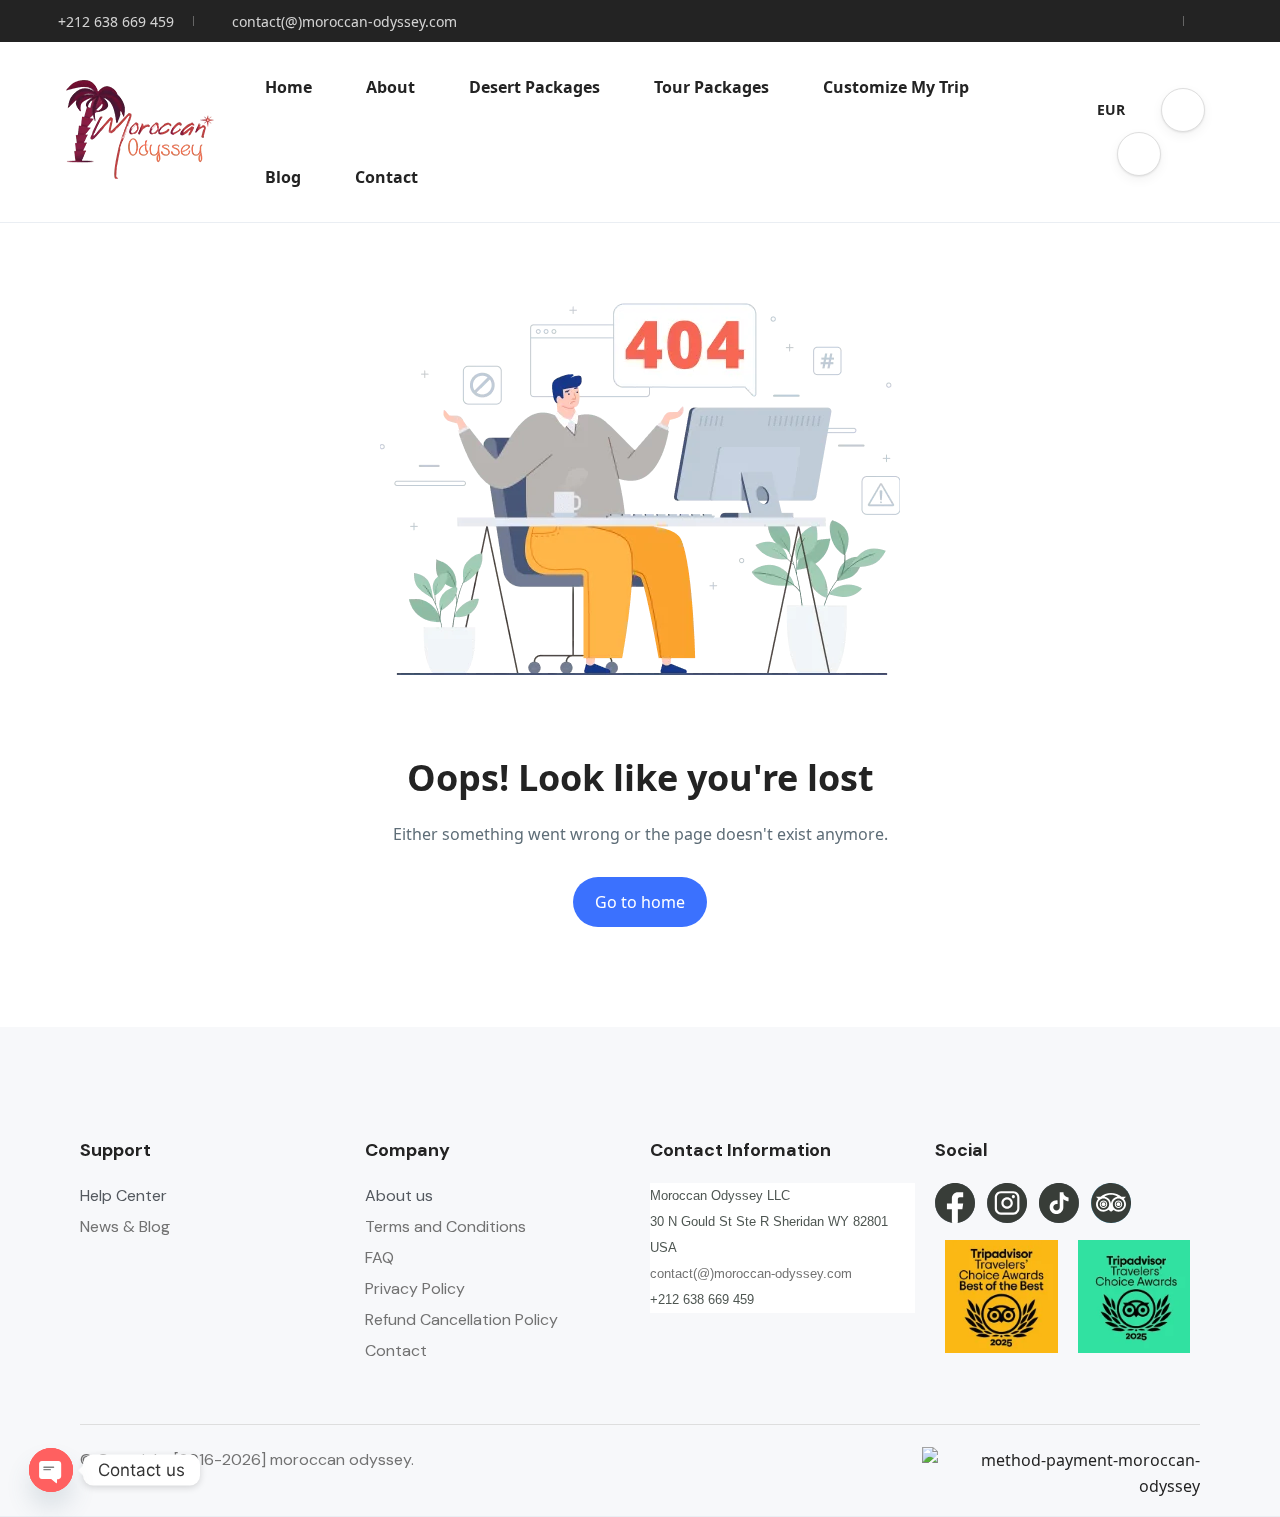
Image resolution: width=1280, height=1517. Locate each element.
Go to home (640, 902)
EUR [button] (1111, 109)
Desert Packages (534, 87)
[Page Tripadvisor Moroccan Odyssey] (1111, 1203)
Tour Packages (711, 87)
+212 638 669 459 (116, 21)
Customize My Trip (896, 87)
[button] (1183, 110)
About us (399, 1195)
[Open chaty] (51, 1470)
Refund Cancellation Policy (461, 1319)
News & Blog (125, 1226)
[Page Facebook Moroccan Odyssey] (955, 1203)
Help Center (123, 1195)
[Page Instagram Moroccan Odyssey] (1007, 1203)
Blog (283, 177)
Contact (386, 177)
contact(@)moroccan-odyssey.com (344, 21)
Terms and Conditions (445, 1226)
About (390, 87)
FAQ (379, 1257)
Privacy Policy (415, 1288)
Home (288, 87)
